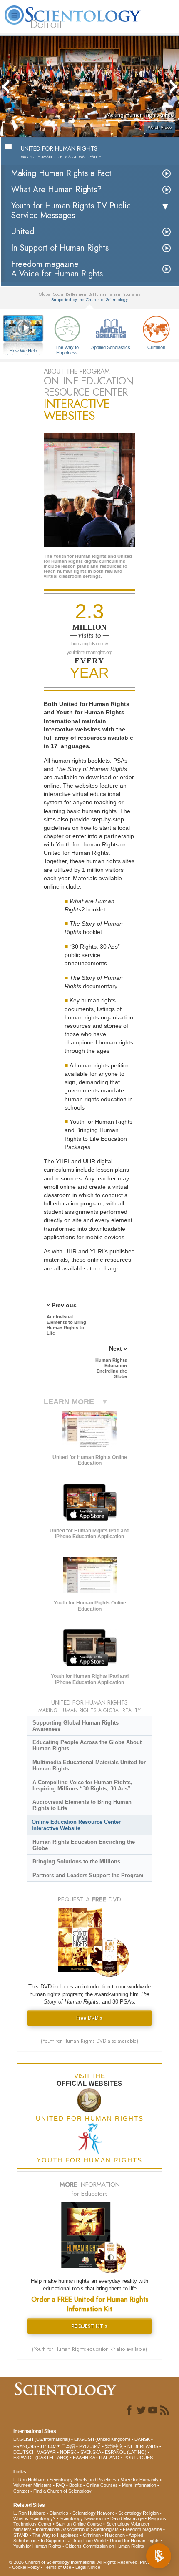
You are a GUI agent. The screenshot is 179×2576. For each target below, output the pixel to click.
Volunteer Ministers (32, 2485)
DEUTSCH (24, 2452)
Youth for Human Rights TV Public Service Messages (71, 211)
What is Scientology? (34, 2518)
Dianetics (59, 2513)
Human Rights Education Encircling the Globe (84, 1845)
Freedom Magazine (142, 2529)
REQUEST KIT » (90, 2326)
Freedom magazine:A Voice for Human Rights (57, 269)
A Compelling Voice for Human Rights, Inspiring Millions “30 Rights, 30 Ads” (82, 1785)
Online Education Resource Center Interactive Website (76, 1825)
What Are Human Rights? (56, 190)
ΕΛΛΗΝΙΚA (84, 2458)
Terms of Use (57, 2567)
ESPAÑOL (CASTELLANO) (41, 2458)
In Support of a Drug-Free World (73, 2541)
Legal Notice (88, 2567)
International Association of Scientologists (77, 2529)
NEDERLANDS (143, 2446)
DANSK (142, 2439)
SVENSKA (91, 2452)
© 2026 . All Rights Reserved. (75, 2562)
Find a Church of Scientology (62, 2491)
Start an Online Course (79, 2524)
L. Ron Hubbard (29, 2480)
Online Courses (102, 2485)
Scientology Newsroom (83, 2518)
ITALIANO (109, 2458)
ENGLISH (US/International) (42, 2439)
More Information (139, 2485)
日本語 (68, 2446)
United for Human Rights (135, 2541)
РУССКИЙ (90, 2446)
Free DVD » (89, 2018)
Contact (21, 2491)
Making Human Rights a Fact (61, 173)
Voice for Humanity (140, 2480)
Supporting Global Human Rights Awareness (76, 1726)
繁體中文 (114, 2446)
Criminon (156, 347)
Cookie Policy (26, 2567)
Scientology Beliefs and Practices (83, 2480)
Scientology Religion (138, 2513)
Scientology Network (93, 2513)
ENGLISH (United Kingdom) (102, 2439)
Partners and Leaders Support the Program (88, 1875)
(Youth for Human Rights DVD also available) (89, 2041)
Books (76, 2485)
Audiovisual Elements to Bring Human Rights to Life (82, 1805)
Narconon (115, 2535)
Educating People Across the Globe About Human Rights (87, 1745)
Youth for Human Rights (37, 2546)
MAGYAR (46, 2452)
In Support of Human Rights (60, 248)
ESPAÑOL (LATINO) (126, 2452)
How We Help (24, 351)
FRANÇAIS (25, 2446)
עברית (48, 2446)
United (23, 232)
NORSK (68, 2452)
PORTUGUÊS (138, 2458)
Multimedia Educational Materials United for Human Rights (89, 1765)
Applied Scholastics (111, 347)
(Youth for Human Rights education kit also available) (89, 2349)
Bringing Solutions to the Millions (76, 1862)
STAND (21, 2535)
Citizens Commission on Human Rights (105, 2546)
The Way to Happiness (67, 349)
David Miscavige (127, 2518)
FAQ (60, 2485)
